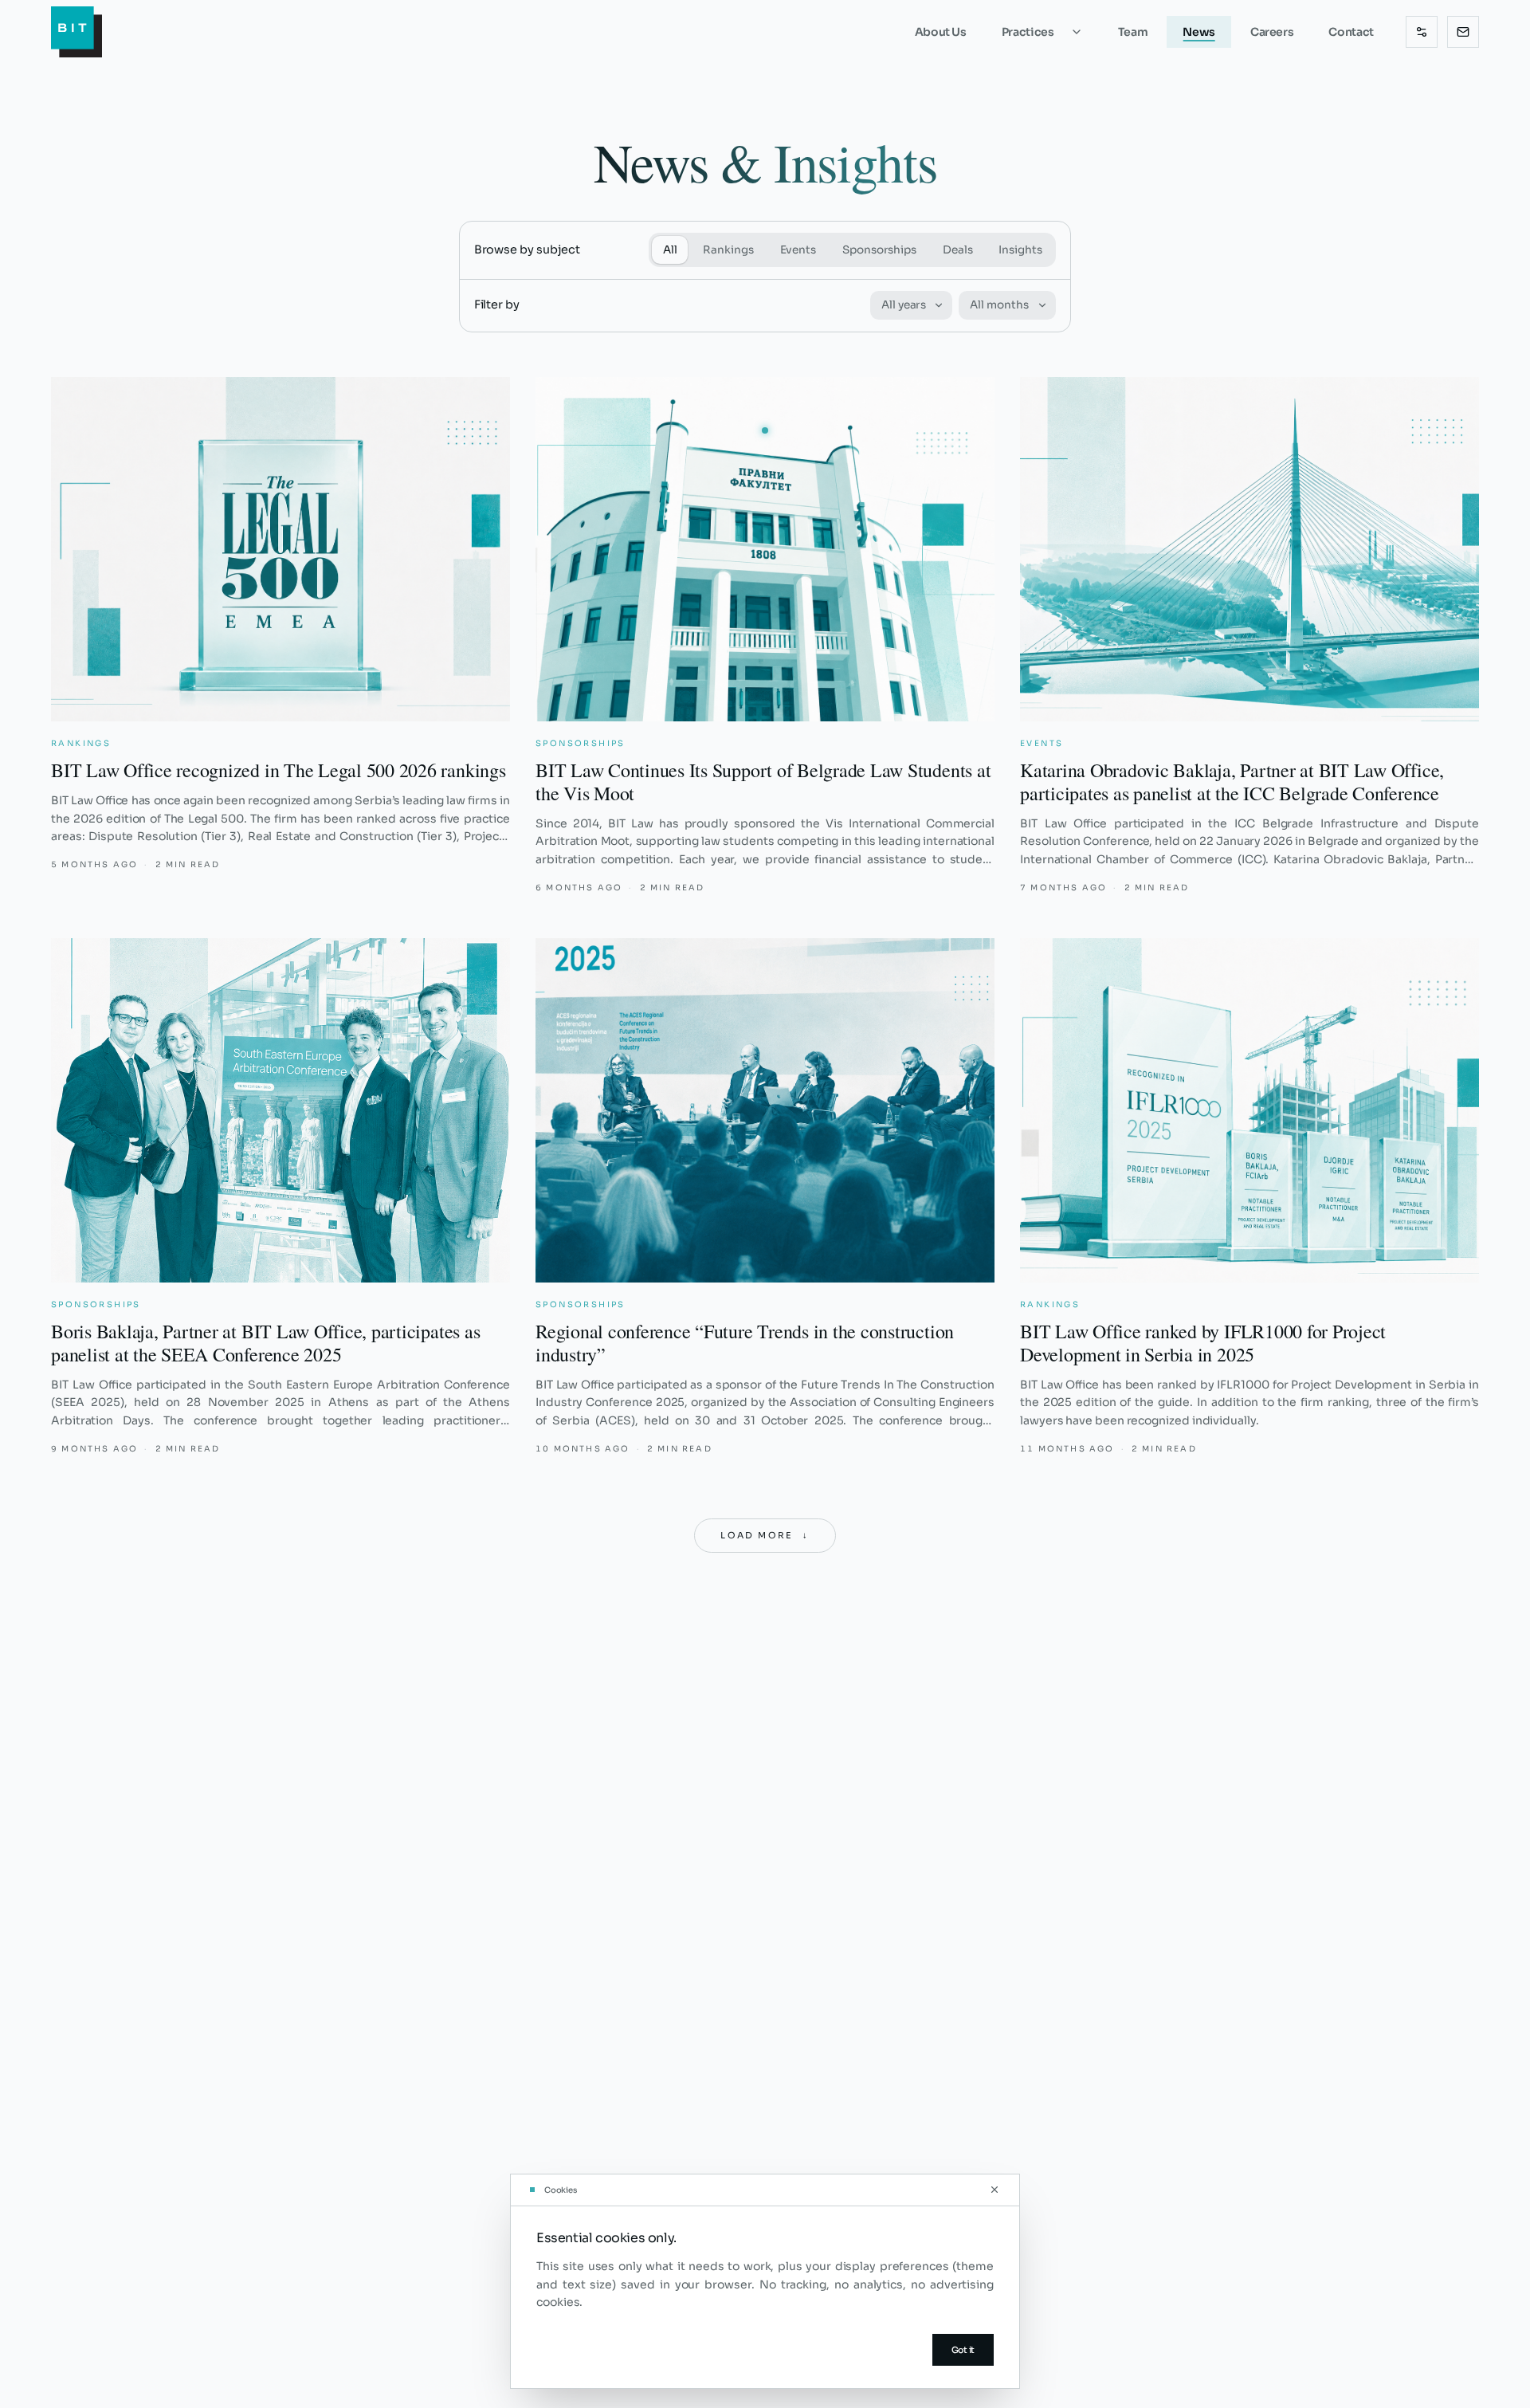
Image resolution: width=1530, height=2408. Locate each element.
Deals (958, 250)
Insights (1020, 250)
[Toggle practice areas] (1085, 32)
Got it (963, 2350)
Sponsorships (879, 250)
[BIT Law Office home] (76, 32)
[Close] (994, 2190)
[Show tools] (1422, 32)
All (670, 250)
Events (798, 250)
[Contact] (1463, 32)
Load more (765, 1535)
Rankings (728, 250)
